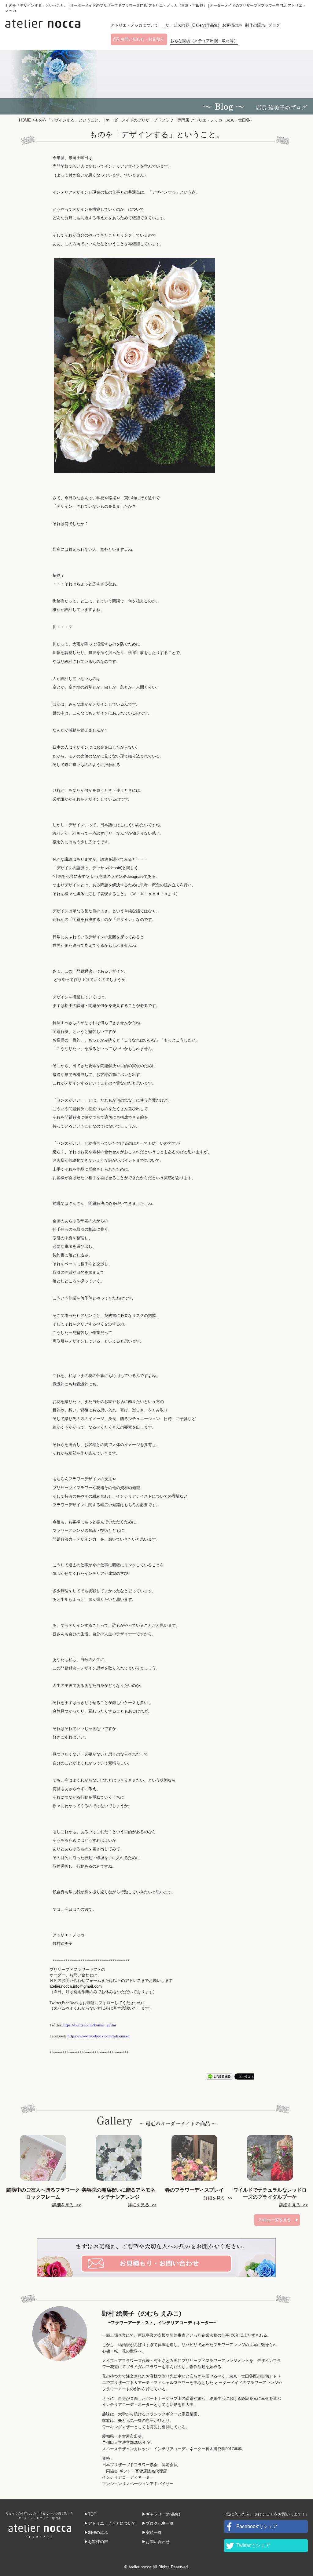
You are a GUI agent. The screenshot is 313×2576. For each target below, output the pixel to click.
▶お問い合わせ (156, 2542)
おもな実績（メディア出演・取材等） (204, 41)
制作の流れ (255, 25)
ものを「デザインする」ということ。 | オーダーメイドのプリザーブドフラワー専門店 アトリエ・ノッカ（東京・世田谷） (143, 120)
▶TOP (90, 2514)
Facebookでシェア (257, 2526)
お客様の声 (232, 25)
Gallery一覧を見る (275, 2220)
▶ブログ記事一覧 (158, 2523)
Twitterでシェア (253, 2545)
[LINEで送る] (219, 2076)
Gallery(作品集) (206, 25)
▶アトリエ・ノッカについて (110, 2523)
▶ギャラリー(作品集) (161, 2514)
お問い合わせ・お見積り (142, 39)
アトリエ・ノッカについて (136, 25)
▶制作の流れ (96, 2532)
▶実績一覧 (152, 2532)
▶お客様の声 (96, 2542)
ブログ (274, 25)
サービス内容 (177, 25)
